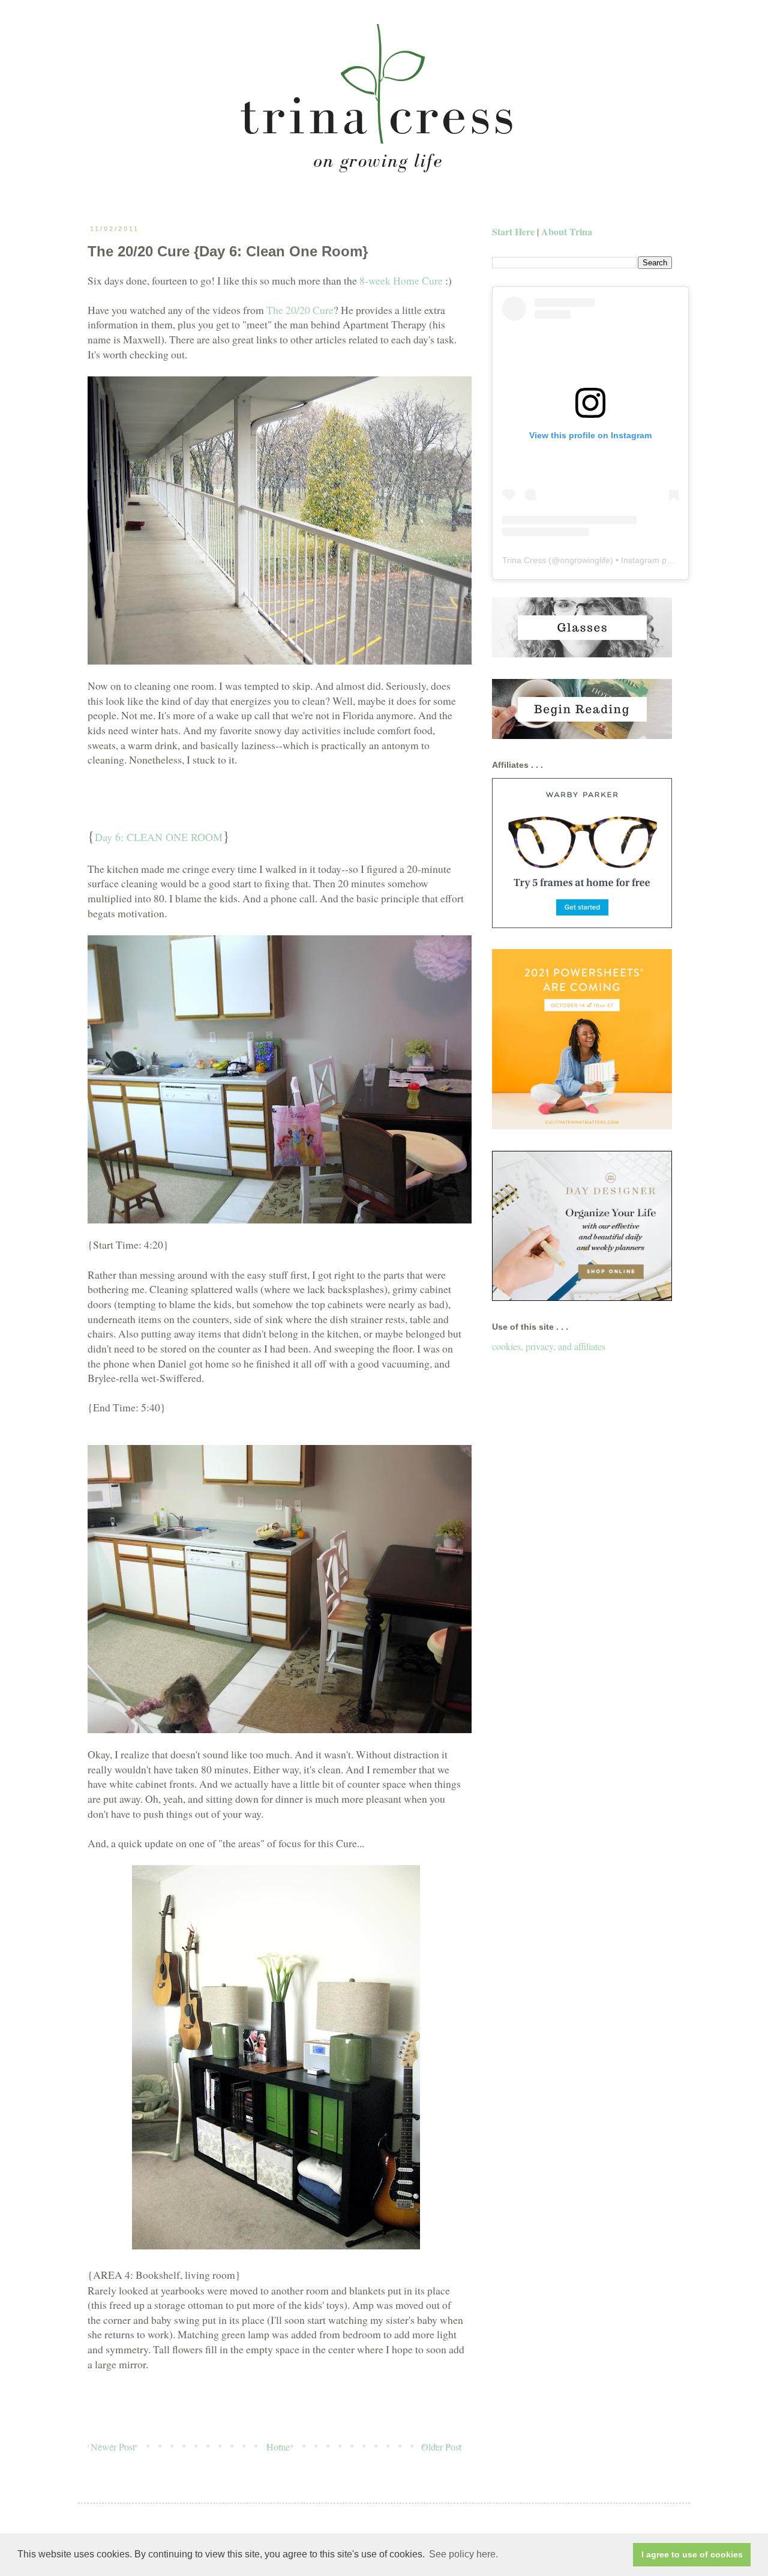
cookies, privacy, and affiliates (549, 1346)
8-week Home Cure (401, 280)
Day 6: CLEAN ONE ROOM (159, 837)
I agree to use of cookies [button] (692, 2554)
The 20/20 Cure (300, 310)
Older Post (441, 2447)
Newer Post (113, 2447)
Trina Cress (524, 560)
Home (278, 2447)
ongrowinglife (585, 560)
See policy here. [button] (463, 2554)
